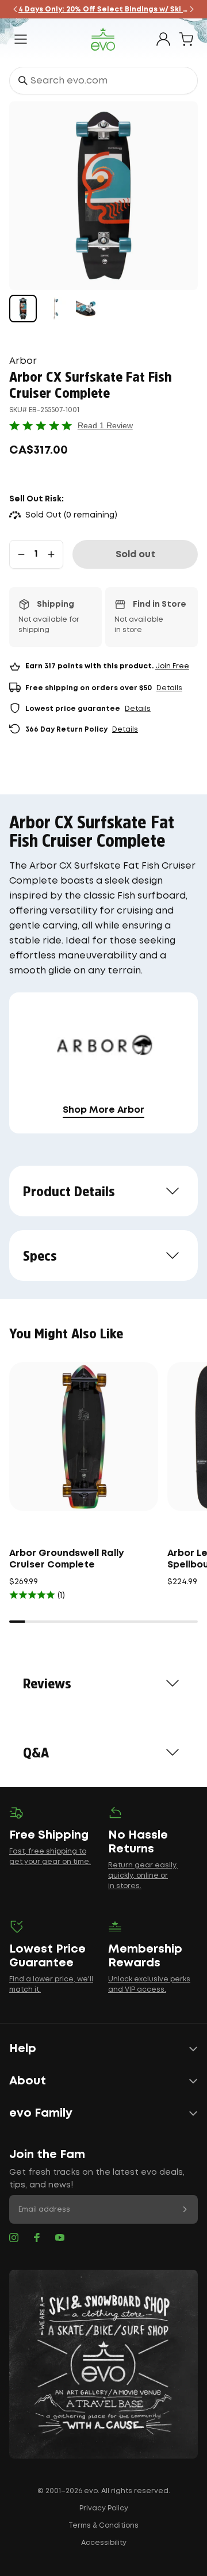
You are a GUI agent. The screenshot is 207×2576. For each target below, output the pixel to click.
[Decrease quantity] (21, 554)
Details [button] (169, 688)
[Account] (163, 39)
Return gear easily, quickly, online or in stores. (143, 1876)
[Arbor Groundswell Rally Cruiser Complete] (84, 1437)
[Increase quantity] (51, 554)
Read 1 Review (105, 425)
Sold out (135, 555)
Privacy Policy (104, 2508)
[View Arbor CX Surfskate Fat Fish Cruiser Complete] (23, 309)
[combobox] (103, 81)
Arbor (23, 361)
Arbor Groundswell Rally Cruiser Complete (67, 1559)
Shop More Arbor (103, 1110)
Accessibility (104, 2543)
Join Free (172, 666)
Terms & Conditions (103, 2526)
